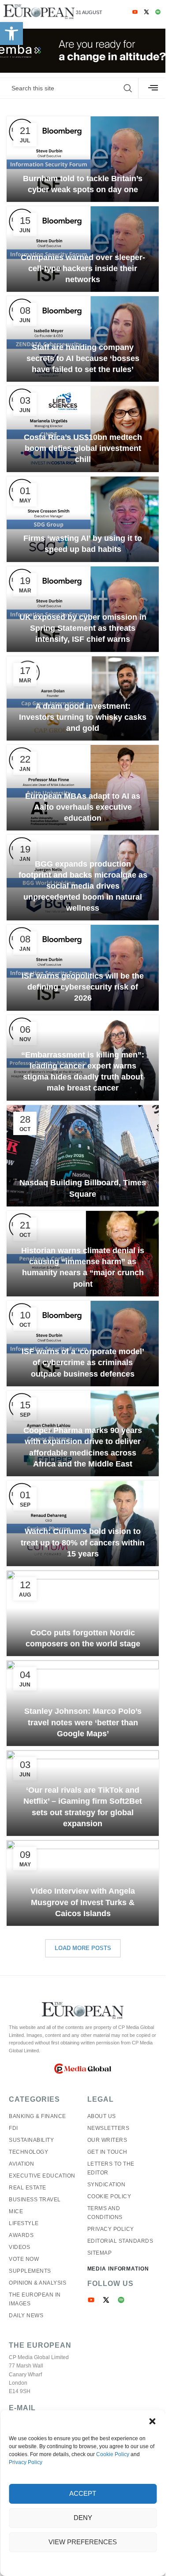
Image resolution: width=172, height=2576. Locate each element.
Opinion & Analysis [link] (37, 2283)
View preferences (83, 2542)
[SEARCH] (128, 88)
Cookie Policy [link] (113, 2454)
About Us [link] (102, 2116)
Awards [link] (21, 2235)
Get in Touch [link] (107, 2152)
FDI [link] (13, 2128)
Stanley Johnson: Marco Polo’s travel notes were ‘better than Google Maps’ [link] (83, 1722)
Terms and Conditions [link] (105, 2213)
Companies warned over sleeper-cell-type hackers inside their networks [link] (83, 268)
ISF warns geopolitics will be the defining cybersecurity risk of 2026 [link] (83, 987)
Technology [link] (28, 2152)
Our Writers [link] (107, 2140)
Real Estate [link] (28, 2188)
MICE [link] (16, 2211)
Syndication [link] (107, 2185)
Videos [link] (19, 2247)
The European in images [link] (35, 2299)
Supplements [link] (30, 2271)
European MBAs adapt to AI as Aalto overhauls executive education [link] (83, 807)
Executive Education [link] (42, 2176)
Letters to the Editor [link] (111, 2168)
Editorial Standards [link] (120, 2241)
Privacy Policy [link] (26, 2462)
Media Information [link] (118, 2269)
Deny (83, 2518)
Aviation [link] (21, 2164)
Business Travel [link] (35, 2200)
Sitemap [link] (100, 2253)
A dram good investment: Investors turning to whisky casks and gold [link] (83, 717)
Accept (83, 2493)
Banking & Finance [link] (37, 2116)
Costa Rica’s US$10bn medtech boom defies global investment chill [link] (83, 448)
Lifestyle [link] (24, 2223)
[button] (152, 2421)
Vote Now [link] (24, 2259)
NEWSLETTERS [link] (108, 2128)
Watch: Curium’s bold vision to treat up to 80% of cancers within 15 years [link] (83, 1542)
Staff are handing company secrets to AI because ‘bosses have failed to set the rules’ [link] (83, 358)
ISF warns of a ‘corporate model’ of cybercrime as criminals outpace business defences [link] (83, 1362)
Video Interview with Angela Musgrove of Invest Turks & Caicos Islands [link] (83, 1902)
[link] (11, 34)
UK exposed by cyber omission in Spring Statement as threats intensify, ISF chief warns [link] (83, 628)
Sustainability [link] (31, 2140)
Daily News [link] (26, 2315)
